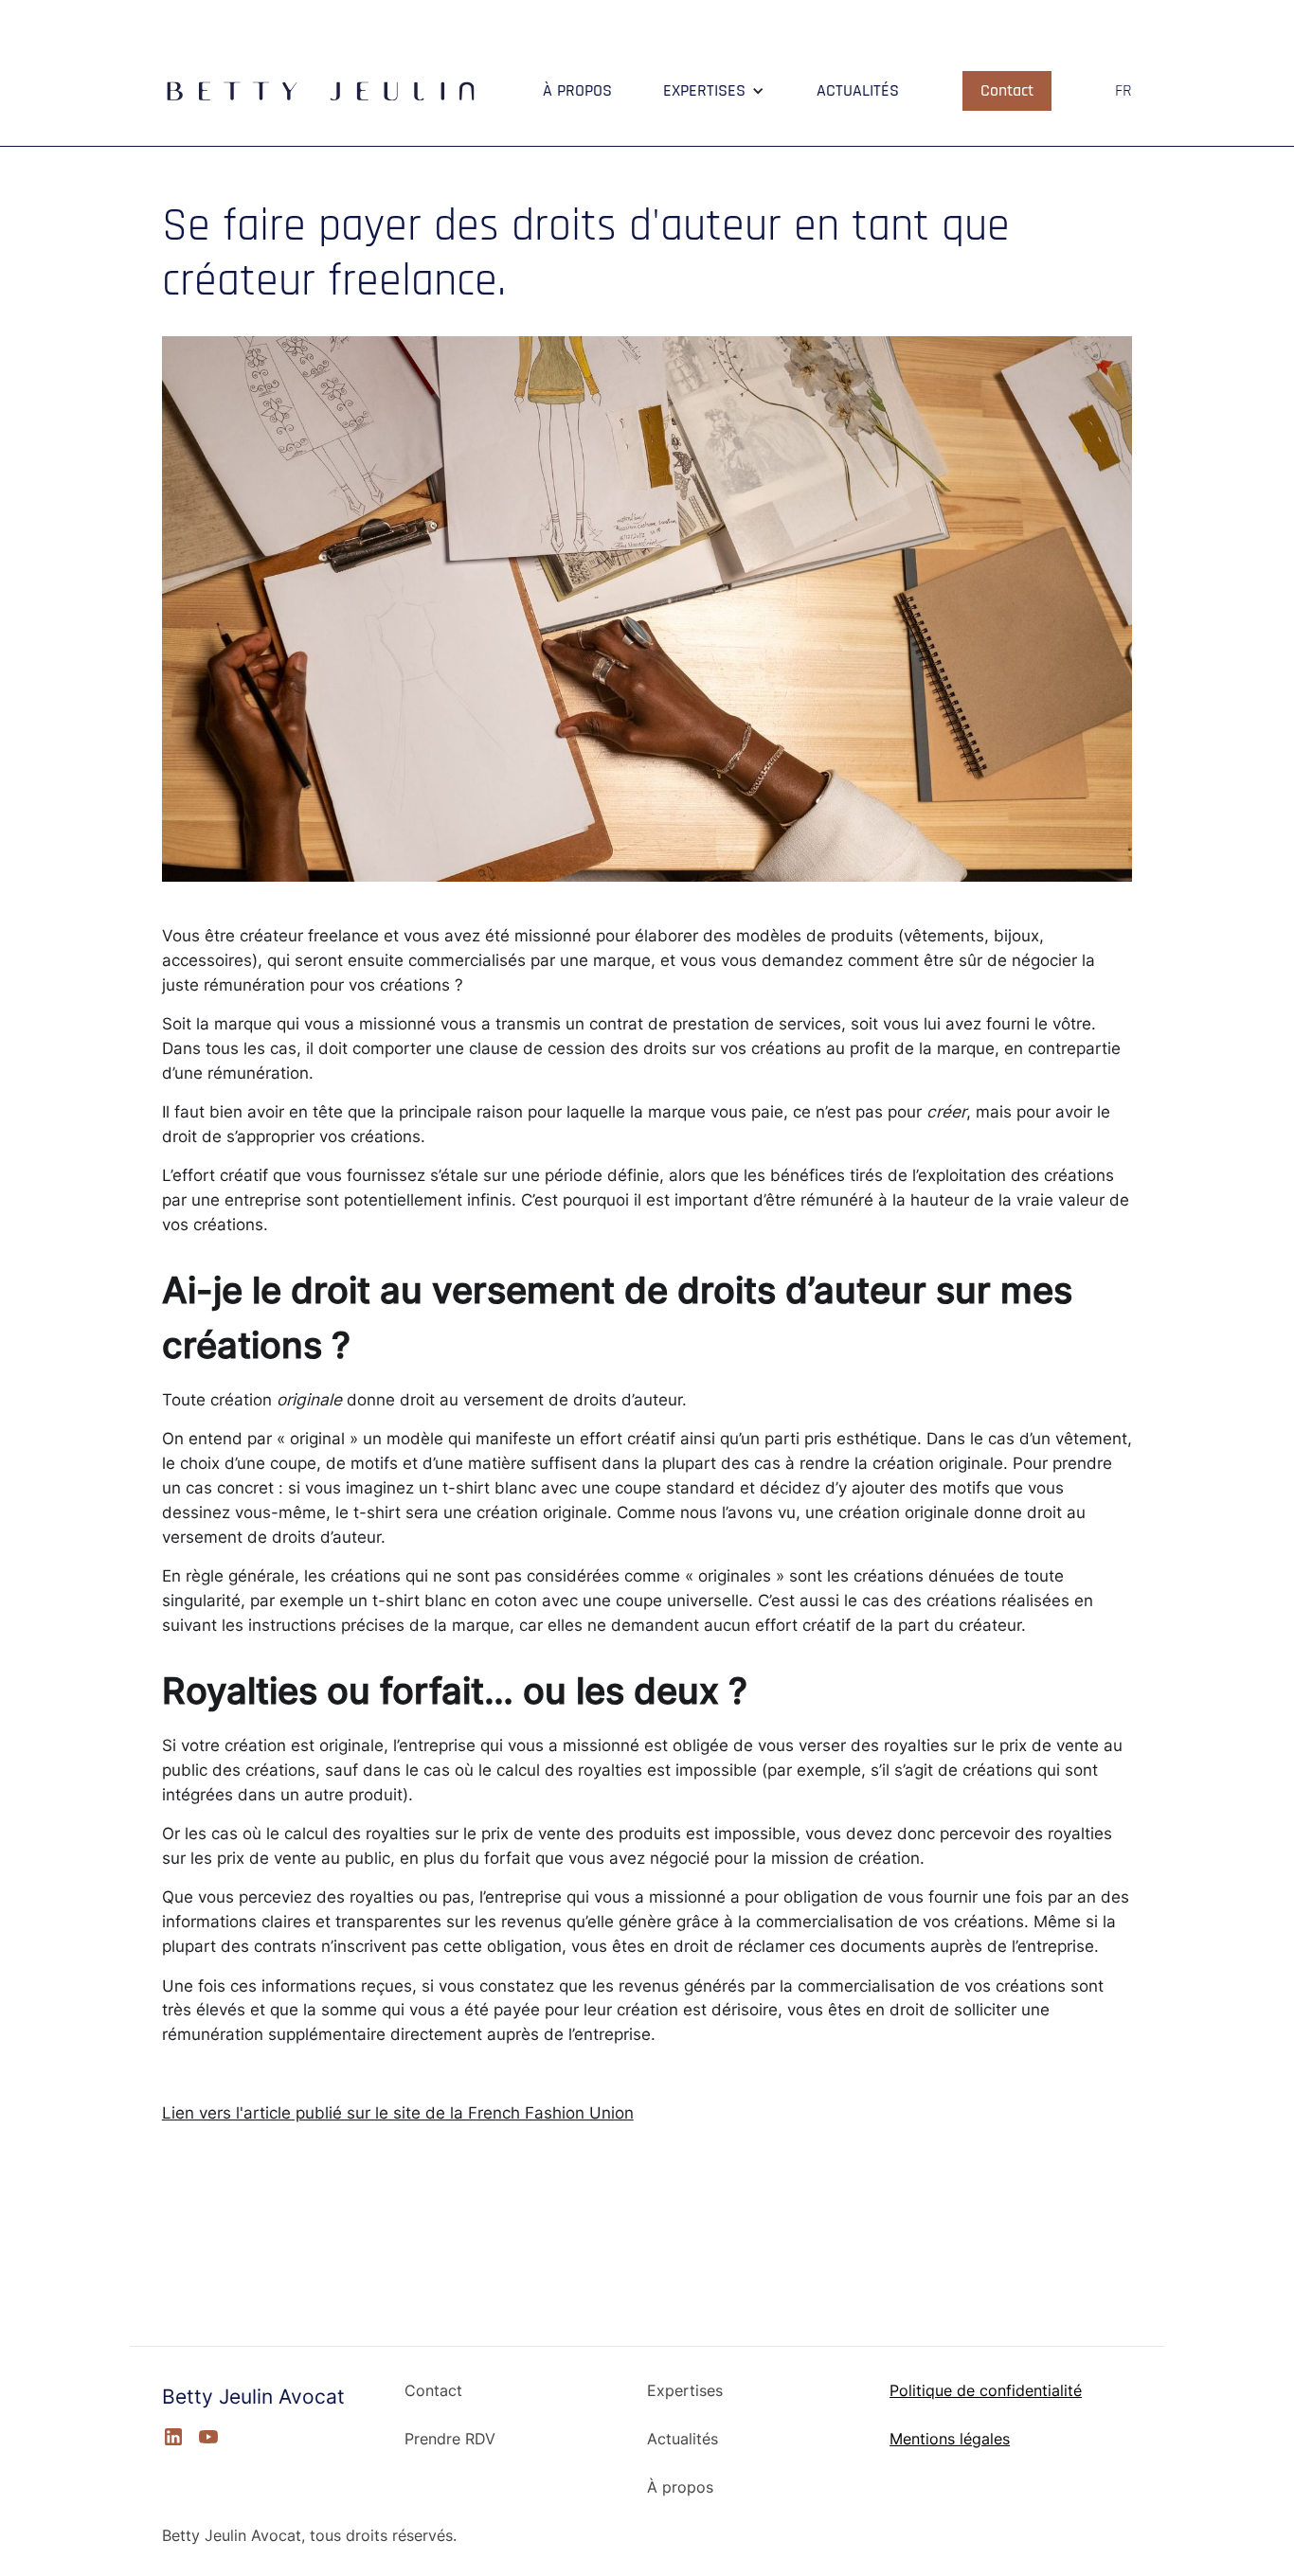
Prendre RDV (450, 2440)
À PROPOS (577, 91)
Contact (1007, 90)
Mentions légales (950, 2440)
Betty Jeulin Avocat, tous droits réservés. (309, 2536)
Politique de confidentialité (986, 2391)
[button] (714, 91)
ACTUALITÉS (858, 91)
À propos (680, 2488)
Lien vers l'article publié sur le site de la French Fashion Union (398, 2112)
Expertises (685, 2391)
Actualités (683, 2440)
